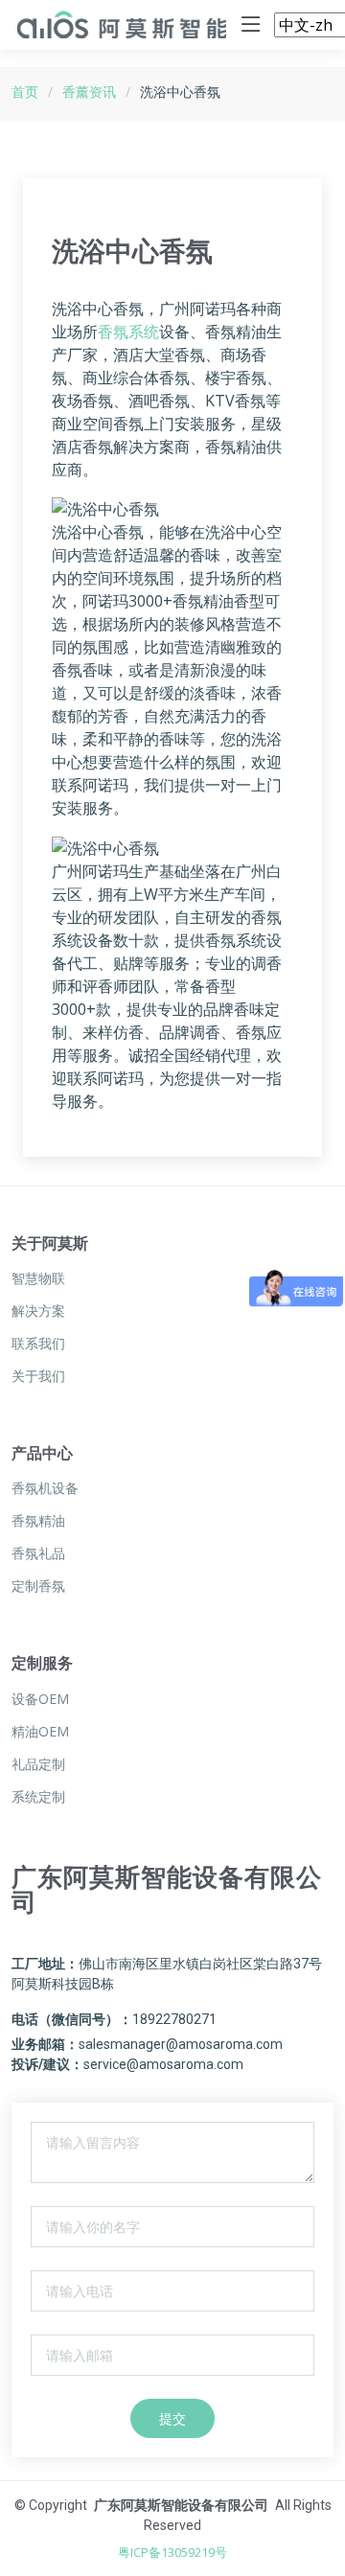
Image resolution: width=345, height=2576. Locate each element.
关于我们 (38, 1376)
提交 (172, 2418)
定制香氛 (38, 1586)
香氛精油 (38, 1521)
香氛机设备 (45, 1488)
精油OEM (40, 1732)
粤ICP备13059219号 (172, 2552)
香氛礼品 (38, 1553)
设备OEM (40, 1699)
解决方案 (38, 1311)
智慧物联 (38, 1278)
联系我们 (38, 1344)
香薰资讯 (89, 92)
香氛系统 (128, 332)
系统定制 (38, 1797)
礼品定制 (38, 1764)
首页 (25, 92)
